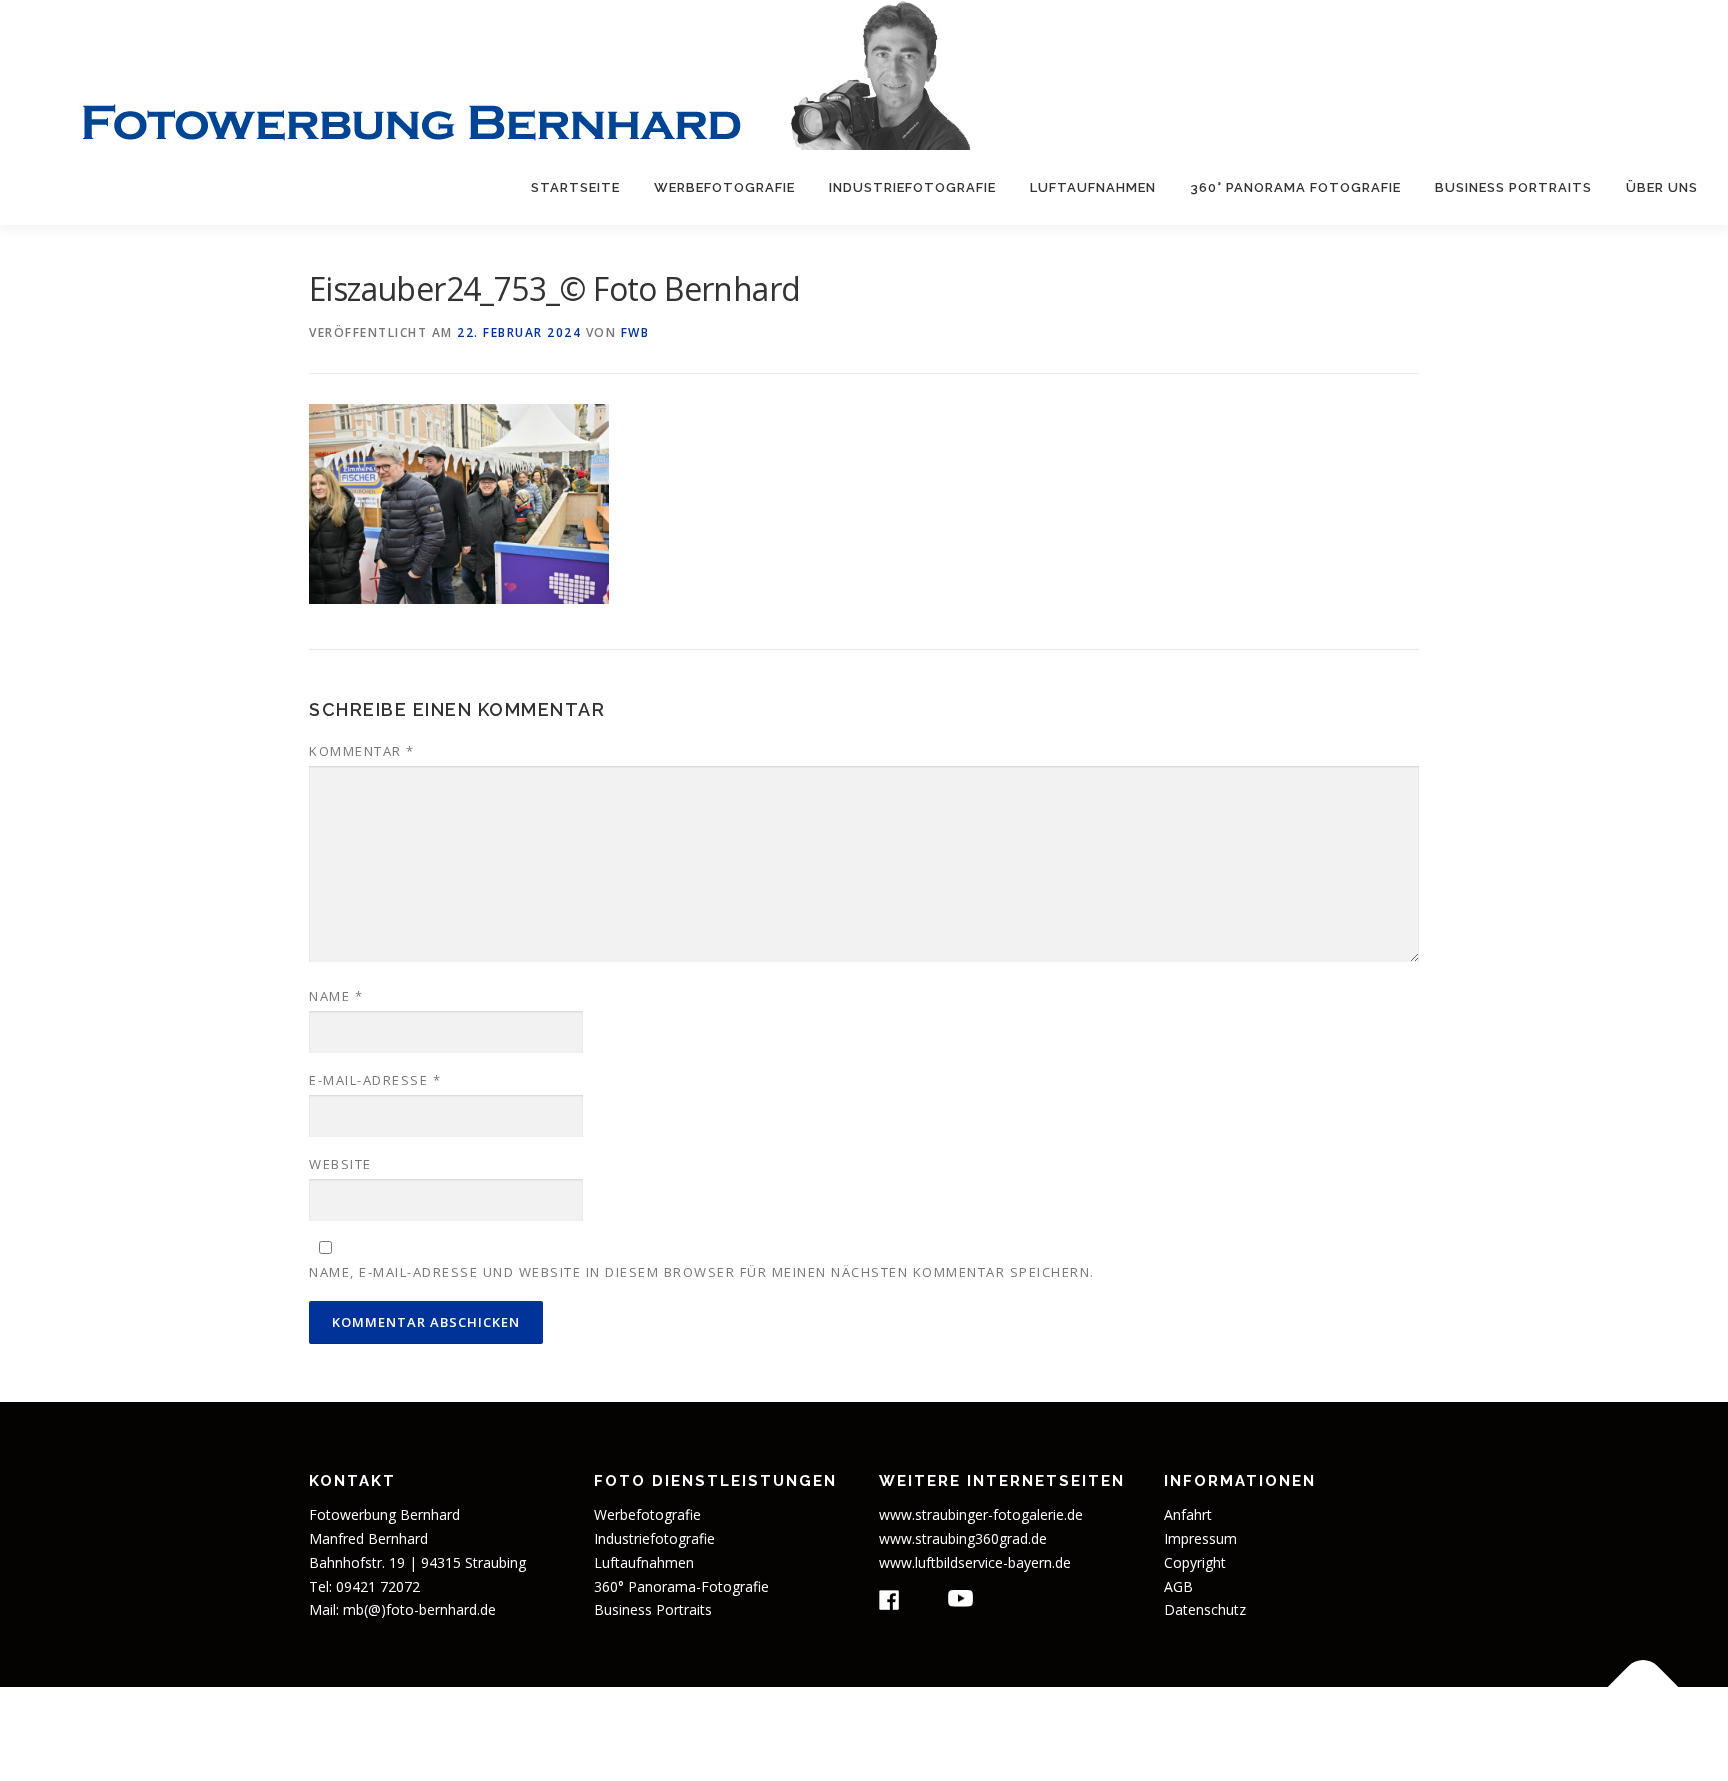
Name (336, 996)
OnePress (1010, 1733)
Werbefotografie (724, 187)
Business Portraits (1513, 187)
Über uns (1662, 187)
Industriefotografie (912, 187)
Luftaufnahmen (1093, 187)
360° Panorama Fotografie (1295, 187)
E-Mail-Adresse (375, 1080)
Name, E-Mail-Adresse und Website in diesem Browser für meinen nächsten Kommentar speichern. (702, 1272)
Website (340, 1164)
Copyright (1195, 1562)
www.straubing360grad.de (963, 1538)
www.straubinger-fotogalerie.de (981, 1514)
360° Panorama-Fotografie (681, 1586)
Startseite (575, 187)
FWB (635, 332)
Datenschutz (1205, 1609)
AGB (1178, 1586)
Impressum (1200, 1538)
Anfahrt (1188, 1514)
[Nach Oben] (1643, 1687)
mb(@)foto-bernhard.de (419, 1609)
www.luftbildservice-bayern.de (975, 1562)
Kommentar (362, 751)
